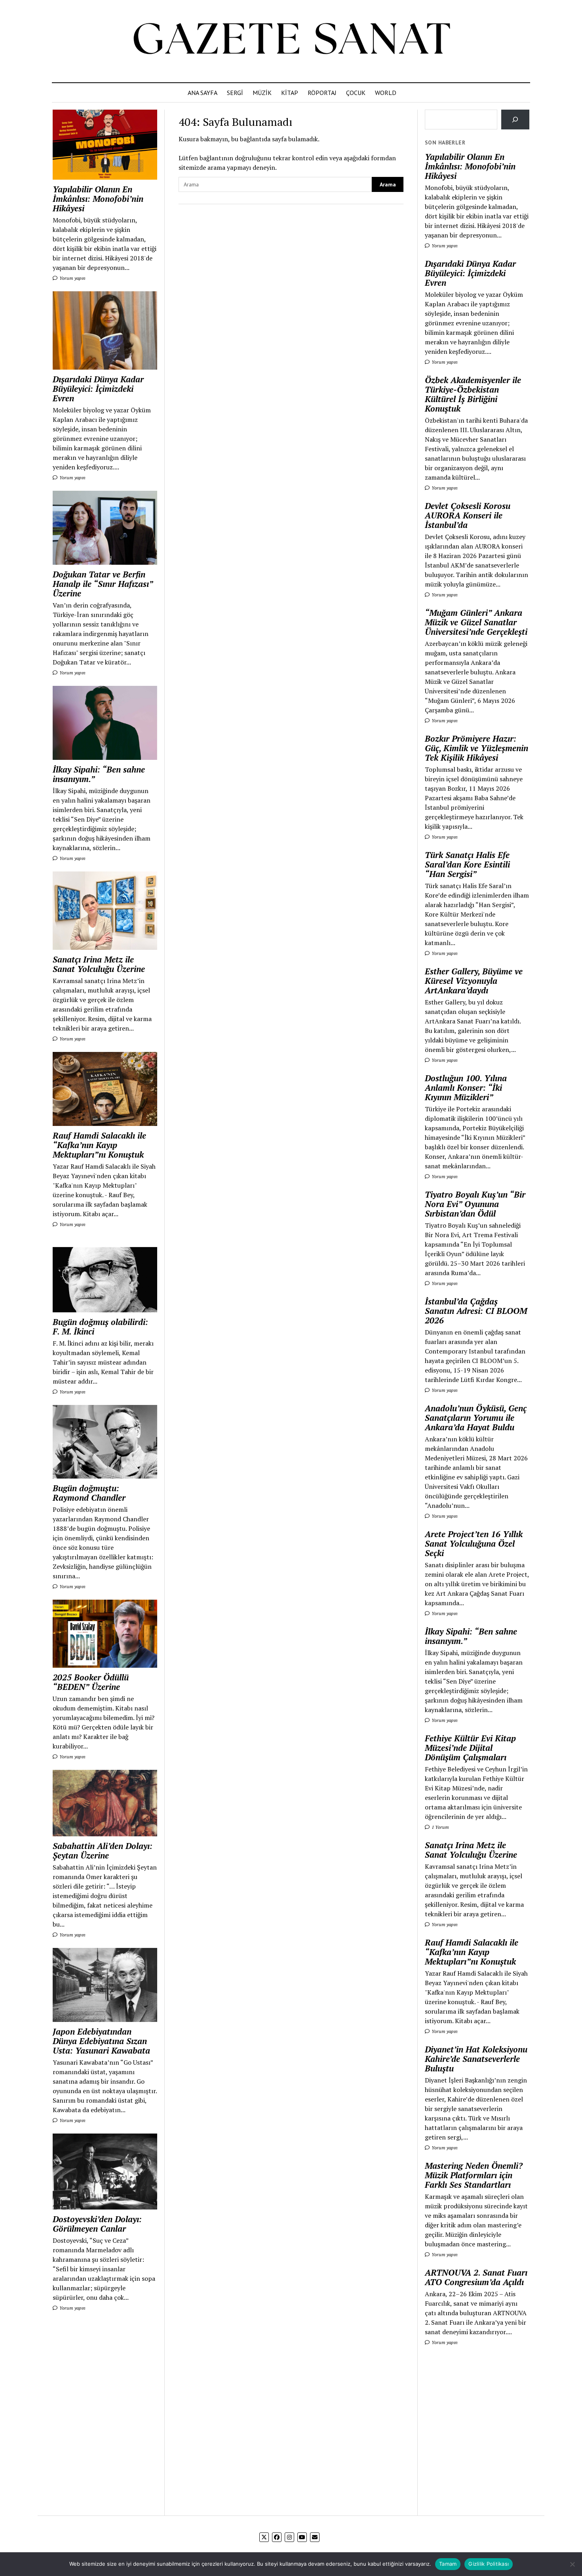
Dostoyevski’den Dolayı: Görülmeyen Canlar (97, 2224)
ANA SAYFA (203, 93)
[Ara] (515, 119)
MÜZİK (262, 93)
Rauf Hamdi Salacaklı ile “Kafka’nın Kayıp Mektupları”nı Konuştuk (99, 1145)
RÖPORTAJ (322, 93)
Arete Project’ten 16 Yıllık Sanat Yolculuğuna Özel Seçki (474, 1543)
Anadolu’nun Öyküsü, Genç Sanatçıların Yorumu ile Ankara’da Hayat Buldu (476, 1418)
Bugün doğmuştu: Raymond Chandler (89, 1493)
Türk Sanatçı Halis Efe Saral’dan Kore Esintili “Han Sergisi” (467, 864)
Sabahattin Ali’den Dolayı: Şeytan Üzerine (103, 1851)
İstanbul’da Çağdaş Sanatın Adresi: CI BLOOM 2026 (476, 1311)
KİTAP (290, 93)
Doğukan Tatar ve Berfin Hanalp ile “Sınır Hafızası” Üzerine (103, 584)
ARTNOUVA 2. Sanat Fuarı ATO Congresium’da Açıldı (476, 2277)
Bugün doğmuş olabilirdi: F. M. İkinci (100, 1327)
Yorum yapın (72, 278)
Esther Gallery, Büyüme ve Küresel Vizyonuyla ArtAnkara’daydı (474, 981)
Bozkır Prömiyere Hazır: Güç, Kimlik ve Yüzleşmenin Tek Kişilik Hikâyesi (476, 748)
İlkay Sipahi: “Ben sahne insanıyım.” (99, 774)
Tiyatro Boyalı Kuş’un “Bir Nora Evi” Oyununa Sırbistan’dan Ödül (475, 1204)
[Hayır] (572, 2564)
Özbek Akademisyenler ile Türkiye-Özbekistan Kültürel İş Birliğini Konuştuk (473, 394)
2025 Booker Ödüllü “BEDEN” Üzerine (91, 1682)
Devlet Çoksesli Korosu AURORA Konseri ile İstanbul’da (468, 515)
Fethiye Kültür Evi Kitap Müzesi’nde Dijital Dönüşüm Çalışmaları (470, 1748)
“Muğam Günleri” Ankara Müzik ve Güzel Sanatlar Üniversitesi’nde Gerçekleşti (476, 622)
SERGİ (235, 93)
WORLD (386, 93)
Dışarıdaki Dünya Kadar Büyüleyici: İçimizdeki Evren (98, 389)
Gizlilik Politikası (489, 2564)
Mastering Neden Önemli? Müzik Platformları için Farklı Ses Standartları (474, 2175)
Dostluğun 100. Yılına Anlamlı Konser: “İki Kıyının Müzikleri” (466, 1088)
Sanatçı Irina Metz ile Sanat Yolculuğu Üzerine (99, 964)
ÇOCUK (356, 93)
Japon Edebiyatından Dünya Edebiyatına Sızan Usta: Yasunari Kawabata (101, 2041)
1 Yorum (440, 1827)
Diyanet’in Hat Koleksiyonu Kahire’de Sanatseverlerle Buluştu (476, 2059)
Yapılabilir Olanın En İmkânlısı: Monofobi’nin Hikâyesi (98, 199)
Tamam (448, 2564)
